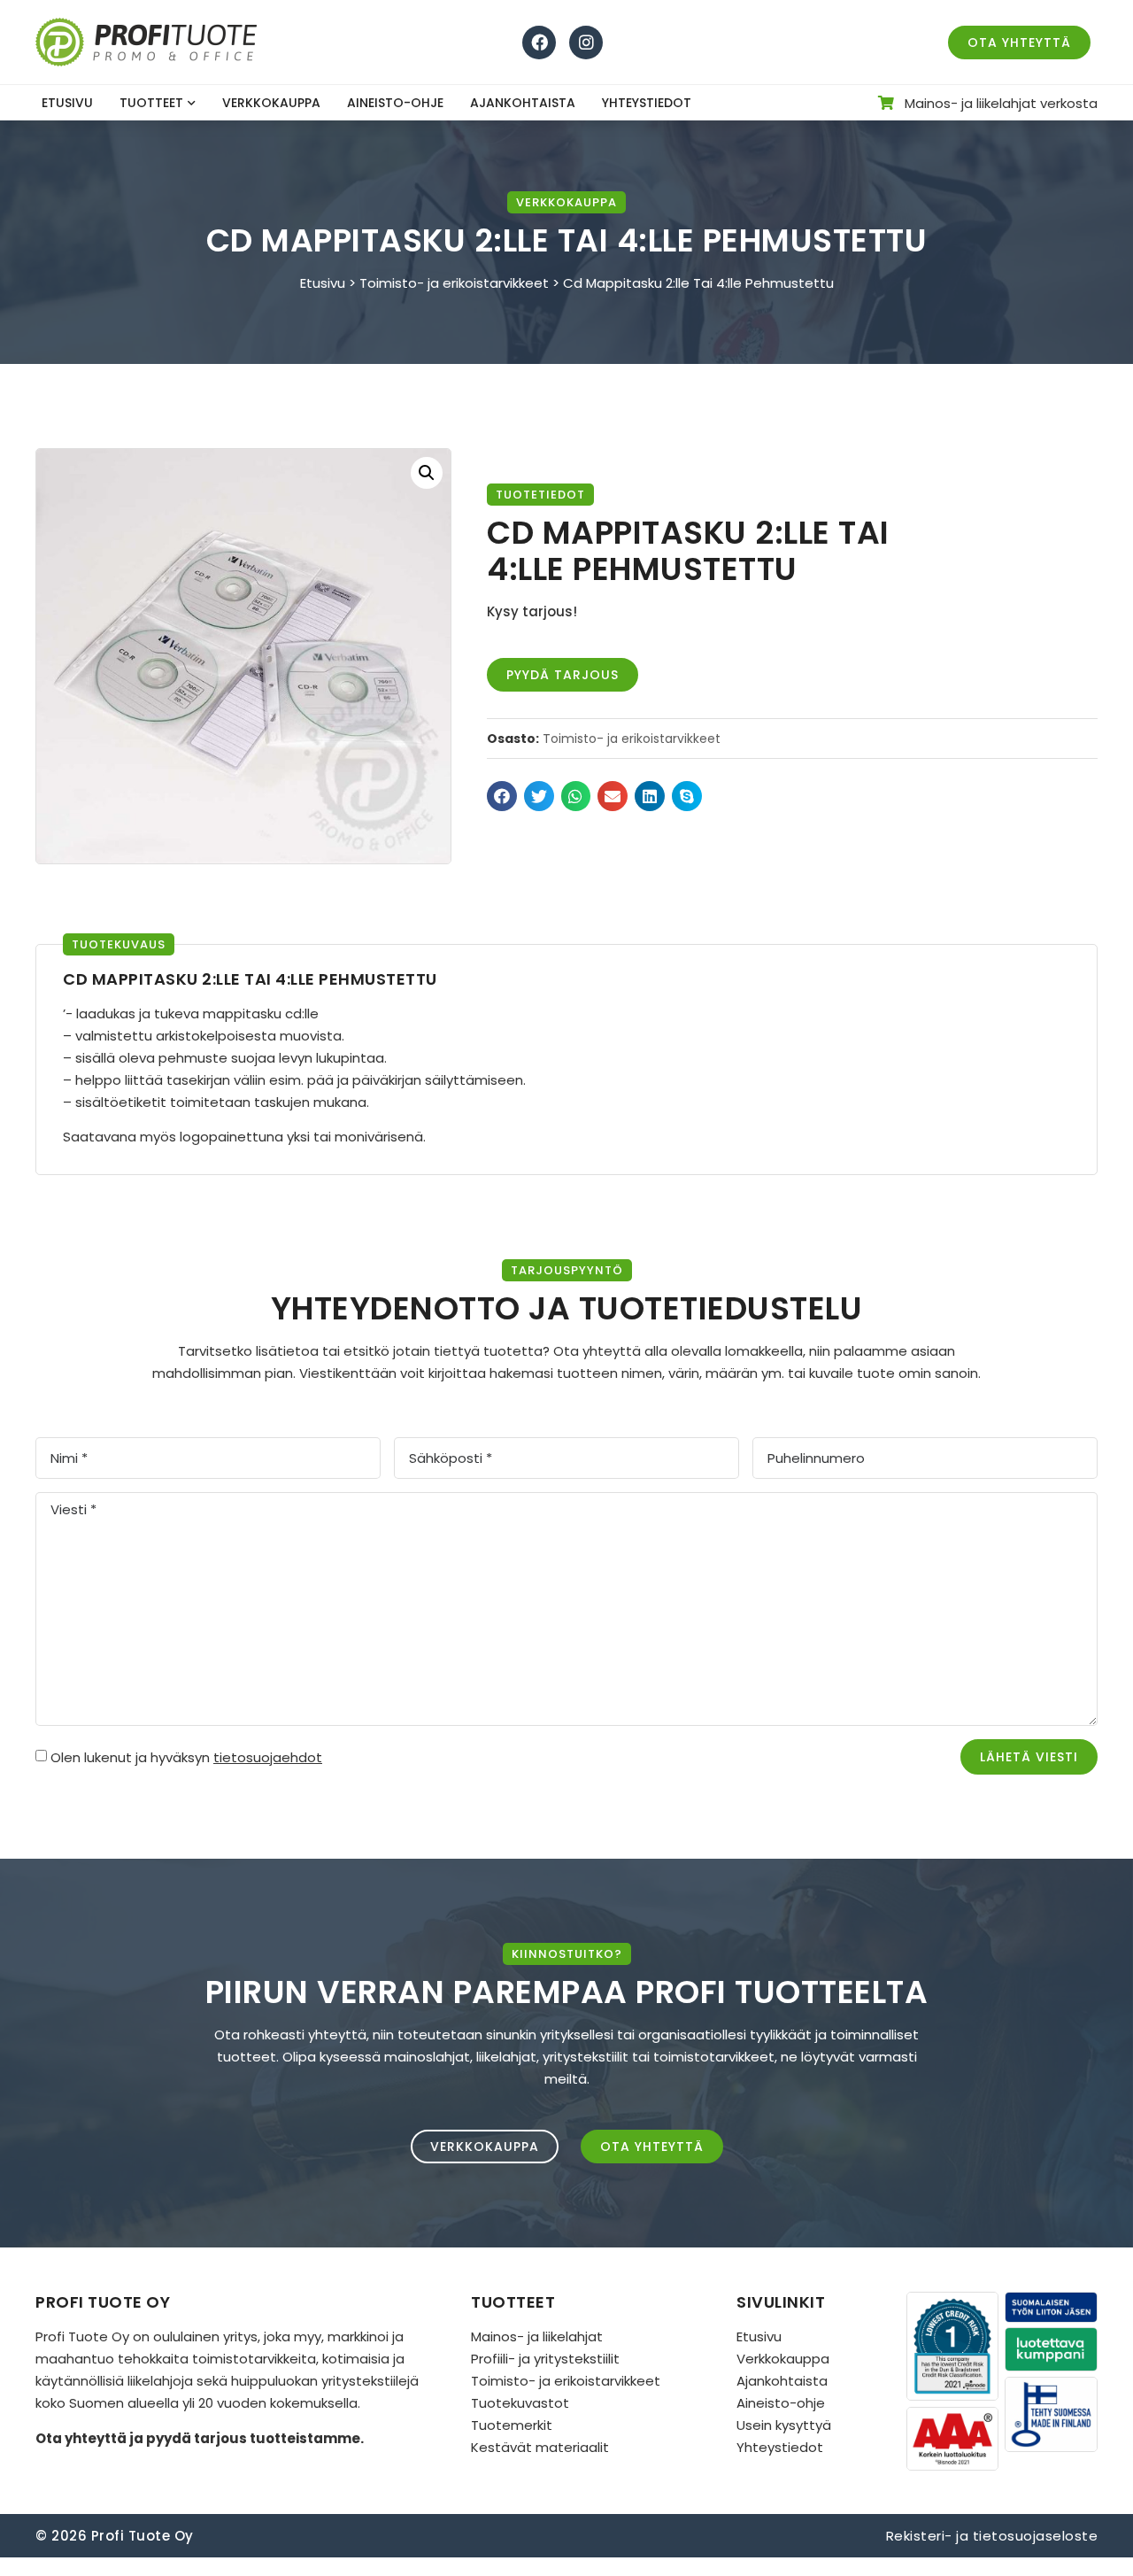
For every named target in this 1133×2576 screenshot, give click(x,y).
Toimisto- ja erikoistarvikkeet (454, 283)
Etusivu (67, 103)
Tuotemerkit (512, 2425)
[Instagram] (586, 43)
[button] (502, 796)
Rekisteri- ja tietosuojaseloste (992, 2536)
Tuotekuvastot (520, 2403)
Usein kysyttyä (784, 2425)
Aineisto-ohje (395, 103)
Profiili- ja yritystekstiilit (545, 2359)
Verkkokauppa (271, 103)
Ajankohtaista (523, 103)
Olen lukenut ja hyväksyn (186, 1757)
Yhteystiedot (647, 103)
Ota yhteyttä (81, 2438)
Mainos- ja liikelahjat (537, 2336)
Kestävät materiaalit (540, 2447)
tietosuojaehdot (268, 1757)
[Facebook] (539, 43)
